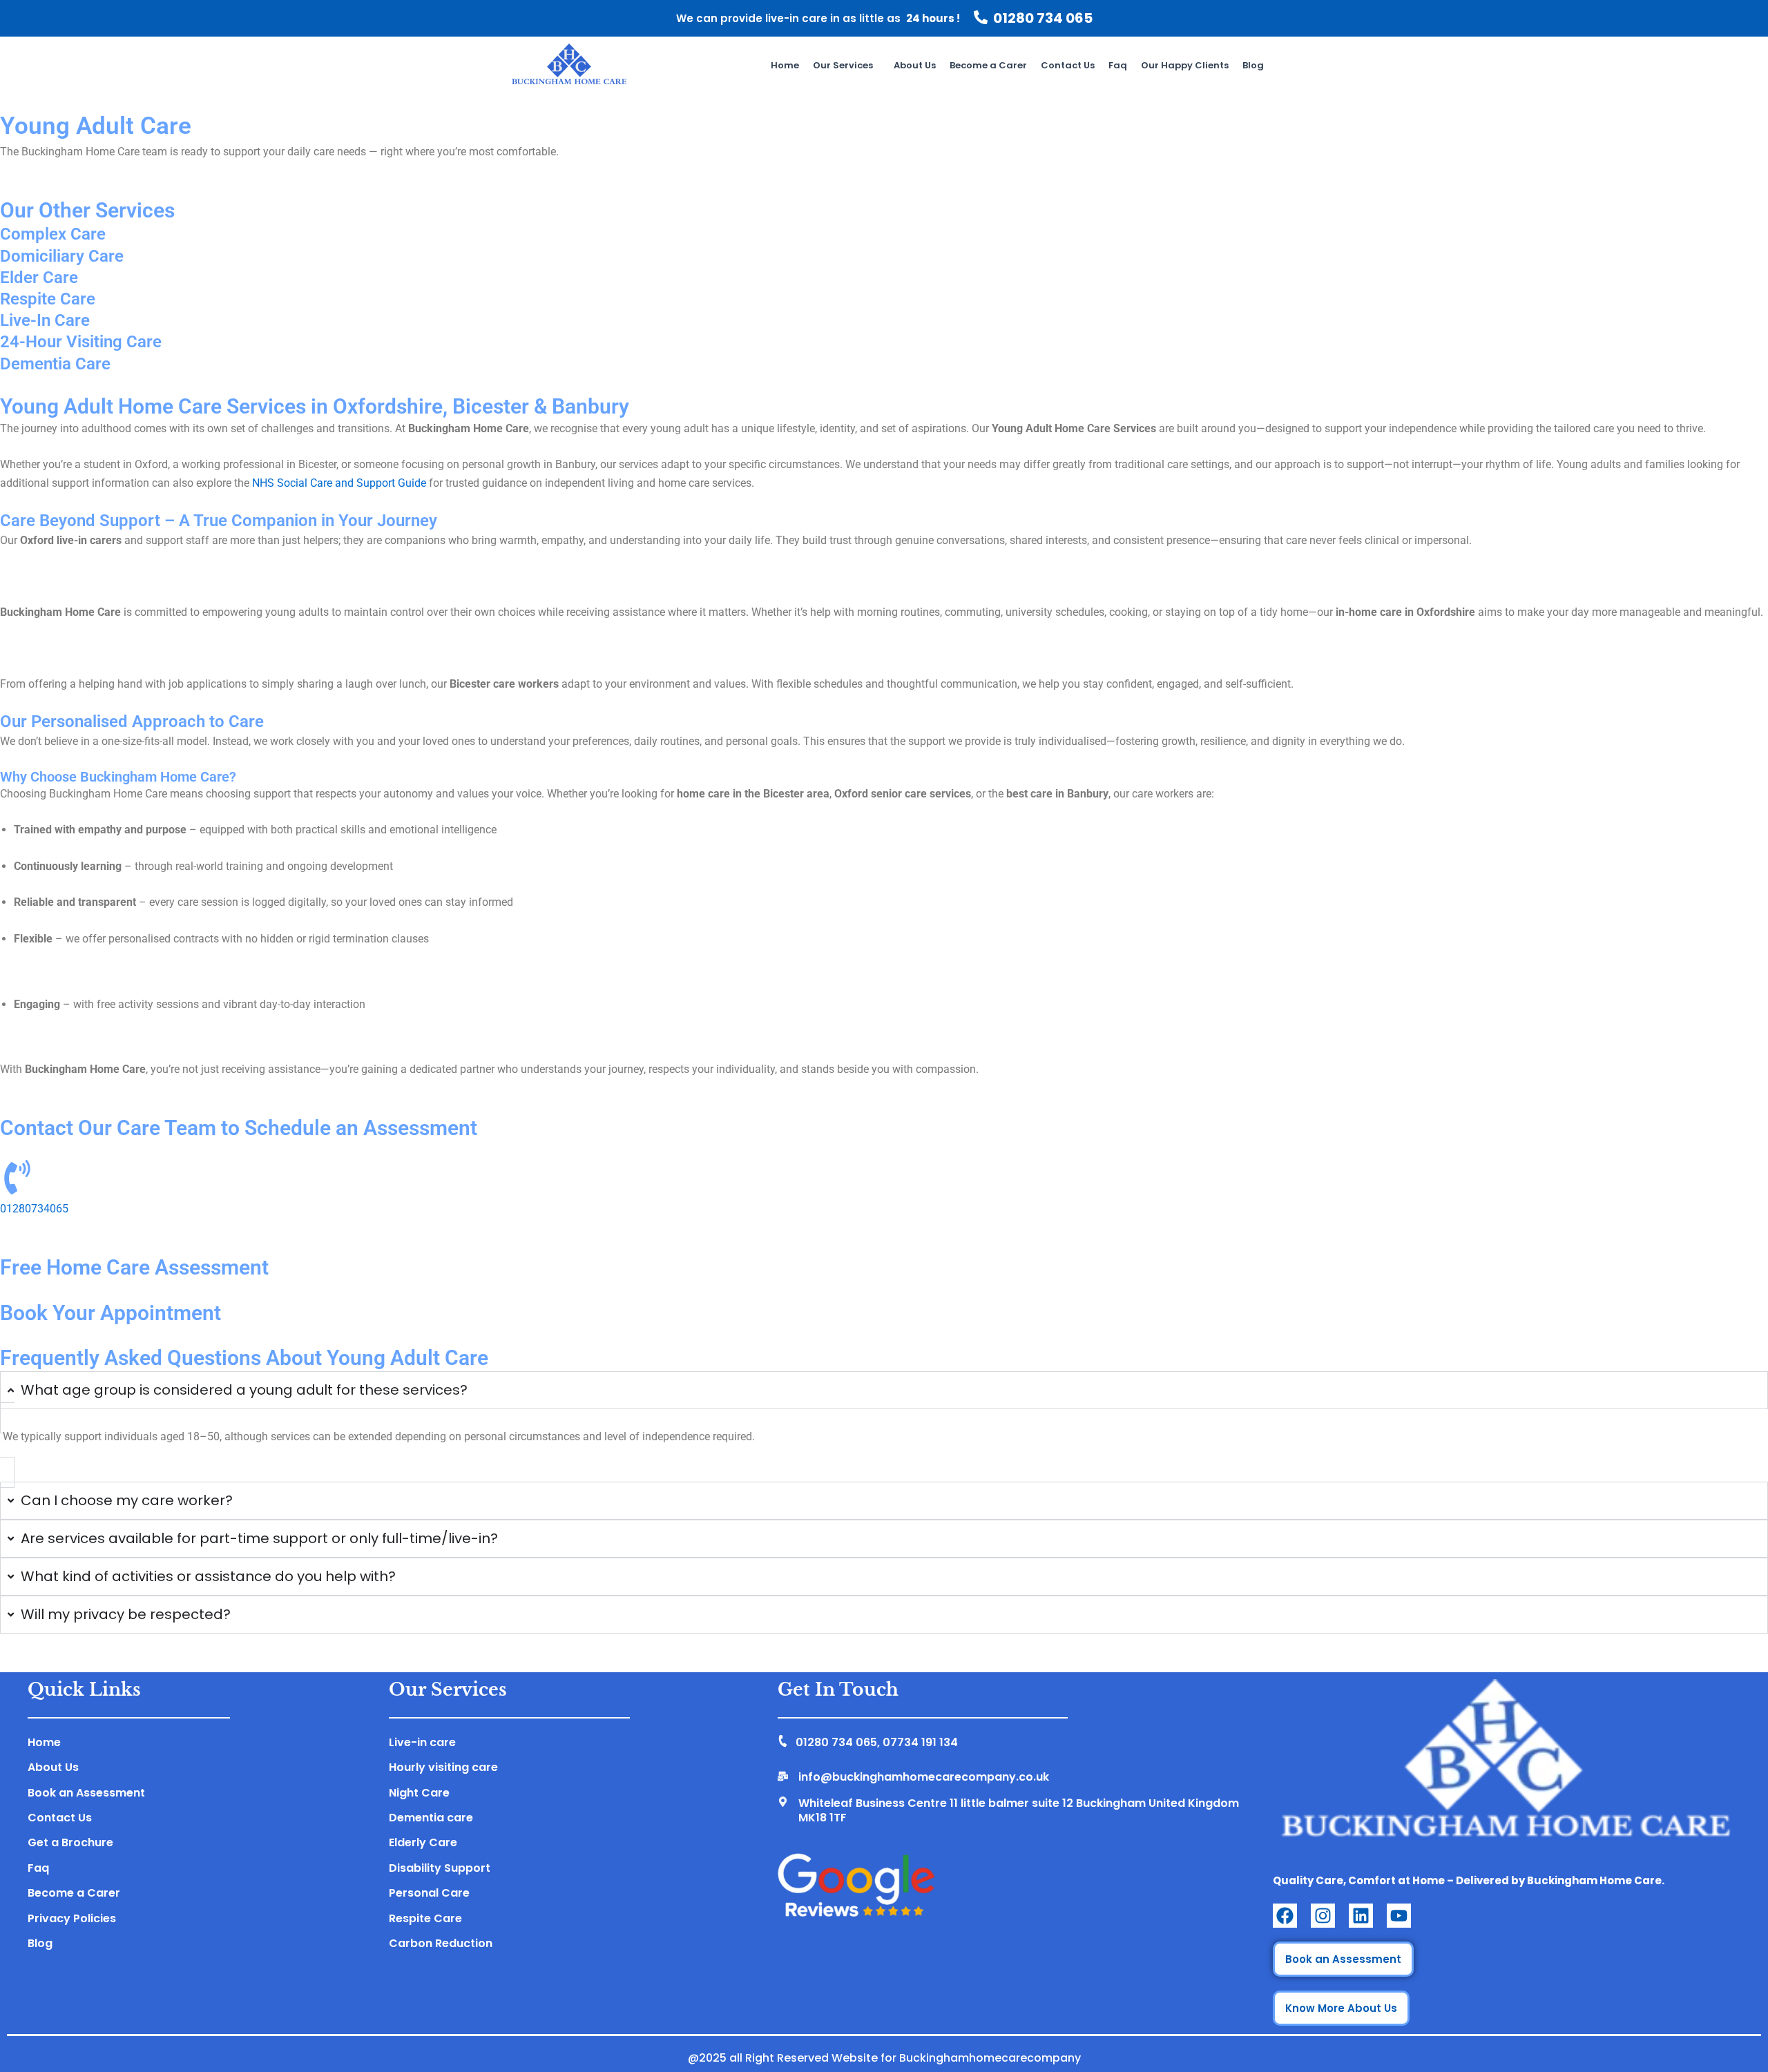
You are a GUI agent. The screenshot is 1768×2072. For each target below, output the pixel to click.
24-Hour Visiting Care (81, 342)
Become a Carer (988, 65)
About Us (915, 65)
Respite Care (48, 299)
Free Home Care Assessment (134, 1267)
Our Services (843, 65)
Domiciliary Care (62, 256)
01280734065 (34, 1209)
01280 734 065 (1043, 18)
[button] (846, 65)
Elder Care (39, 278)
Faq (1118, 65)
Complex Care (53, 234)
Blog (1253, 65)
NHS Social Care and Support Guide (339, 483)
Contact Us (1068, 65)
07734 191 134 (920, 1742)
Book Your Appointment (110, 1313)
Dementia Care (55, 364)
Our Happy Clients (1185, 65)
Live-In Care (45, 320)
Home (785, 65)
